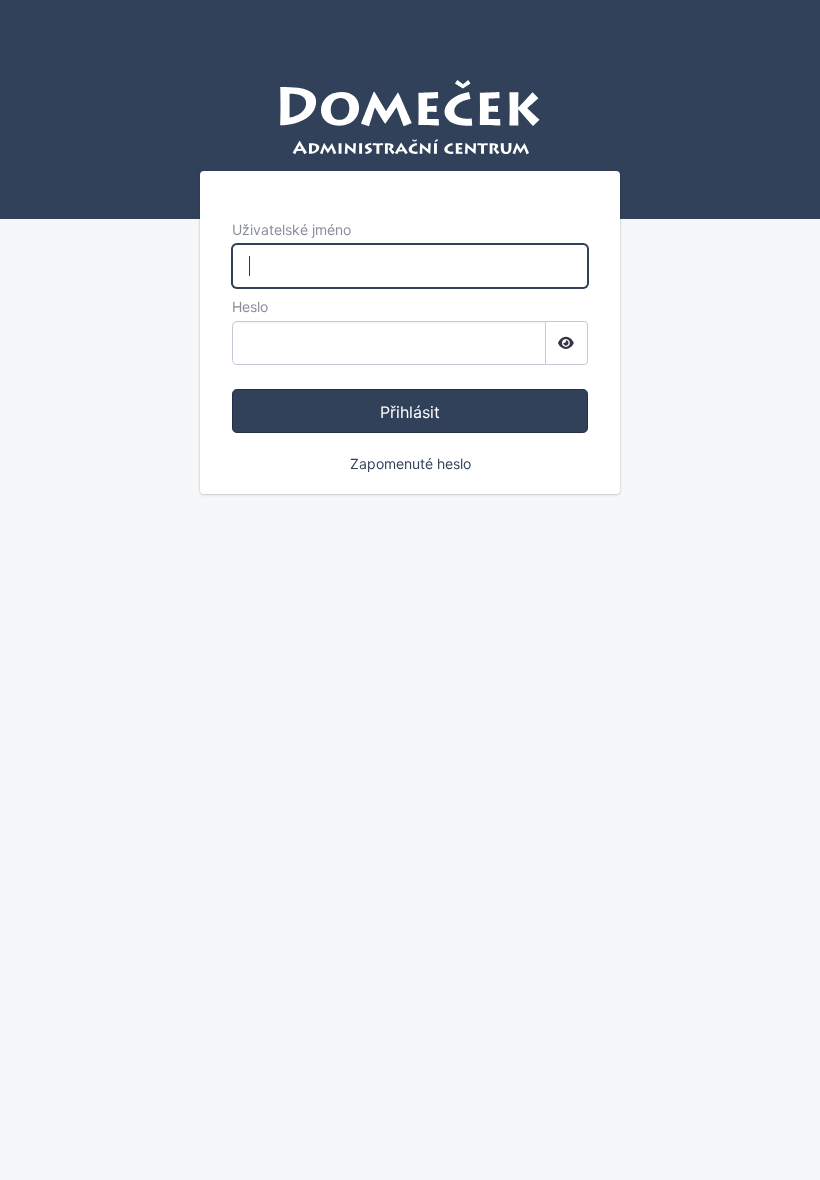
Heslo (250, 306)
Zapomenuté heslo (410, 463)
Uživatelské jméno (291, 229)
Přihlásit (410, 412)
